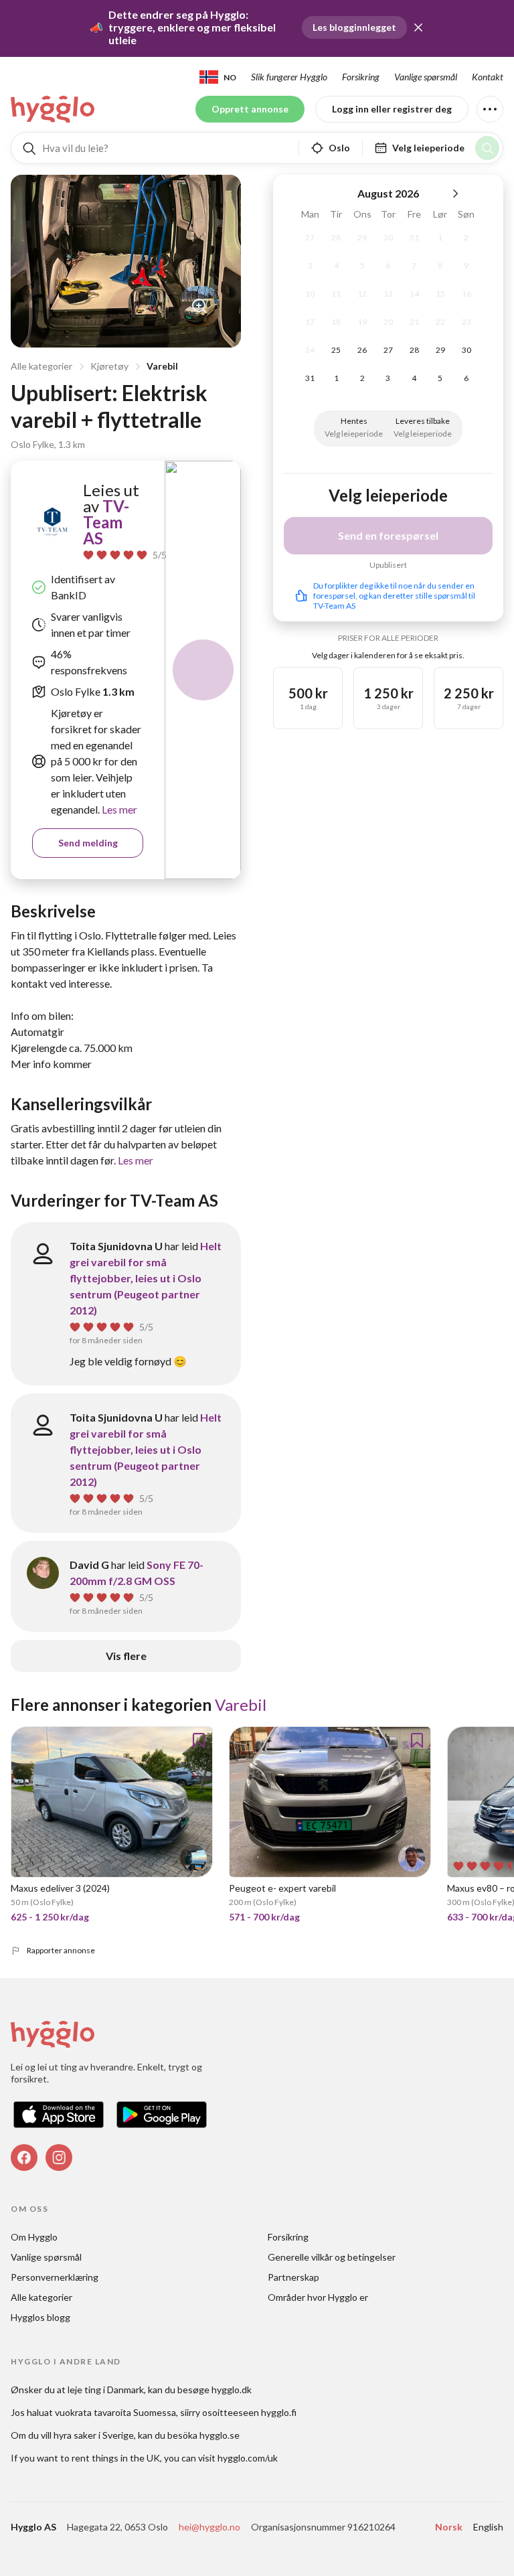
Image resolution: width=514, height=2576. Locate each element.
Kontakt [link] (488, 77)
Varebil (162, 366)
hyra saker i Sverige (94, 2435)
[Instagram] (59, 2157)
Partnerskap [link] (293, 2277)
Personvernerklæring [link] (55, 2277)
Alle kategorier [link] (41, 2297)
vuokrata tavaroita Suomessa (115, 2412)
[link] (54, 109)
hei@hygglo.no (209, 2527)
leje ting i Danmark (106, 2390)
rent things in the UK (116, 2458)
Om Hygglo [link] (34, 2237)
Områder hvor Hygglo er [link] (318, 2297)
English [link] (488, 2527)
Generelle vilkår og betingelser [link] (332, 2257)
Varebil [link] (241, 1704)
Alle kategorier (41, 366)
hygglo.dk (232, 2390)
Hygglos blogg (40, 2317)
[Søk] (487, 148)
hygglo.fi (279, 2412)
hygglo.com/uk (248, 2458)
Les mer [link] (118, 809)
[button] (418, 27)
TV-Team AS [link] (106, 522)
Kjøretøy (109, 366)
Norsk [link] (449, 2527)
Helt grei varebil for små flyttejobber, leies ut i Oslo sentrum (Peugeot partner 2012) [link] (146, 1278)
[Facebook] (24, 2157)
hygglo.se (220, 2435)
